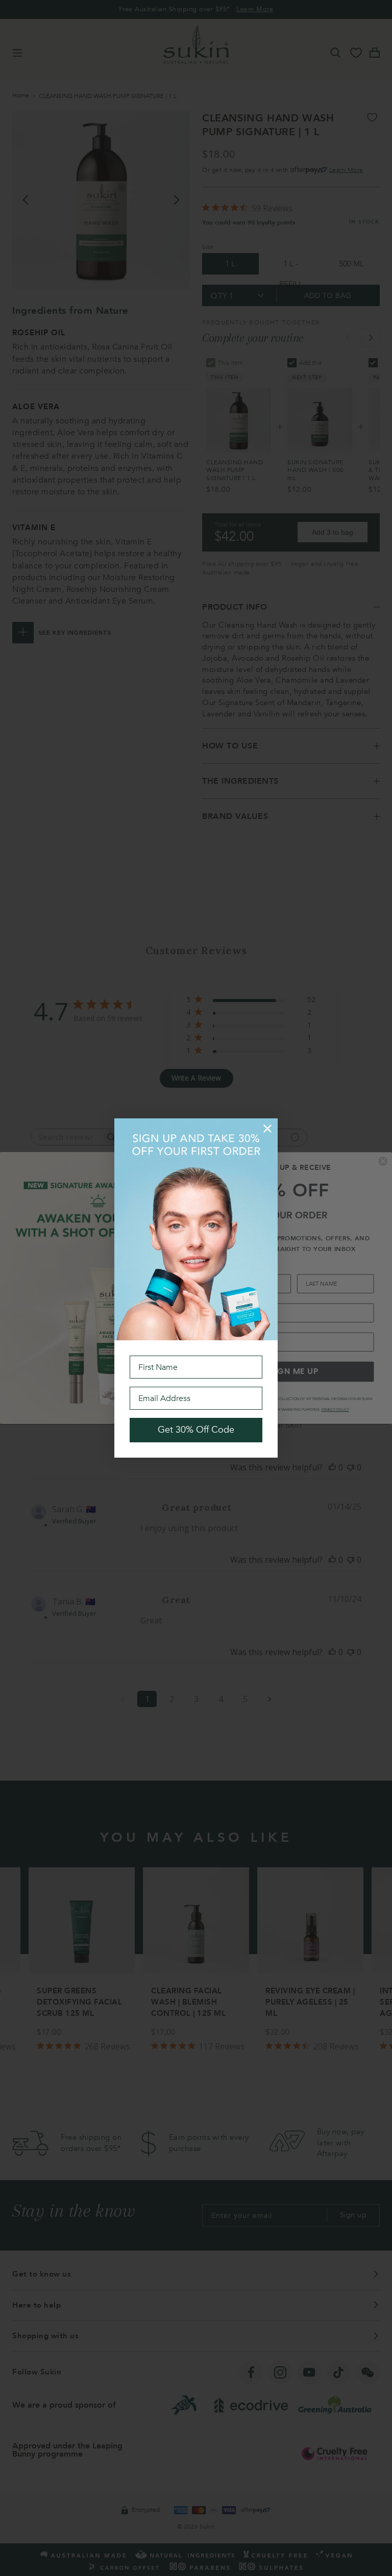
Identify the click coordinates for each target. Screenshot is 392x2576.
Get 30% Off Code (196, 1430)
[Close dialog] (267, 1129)
